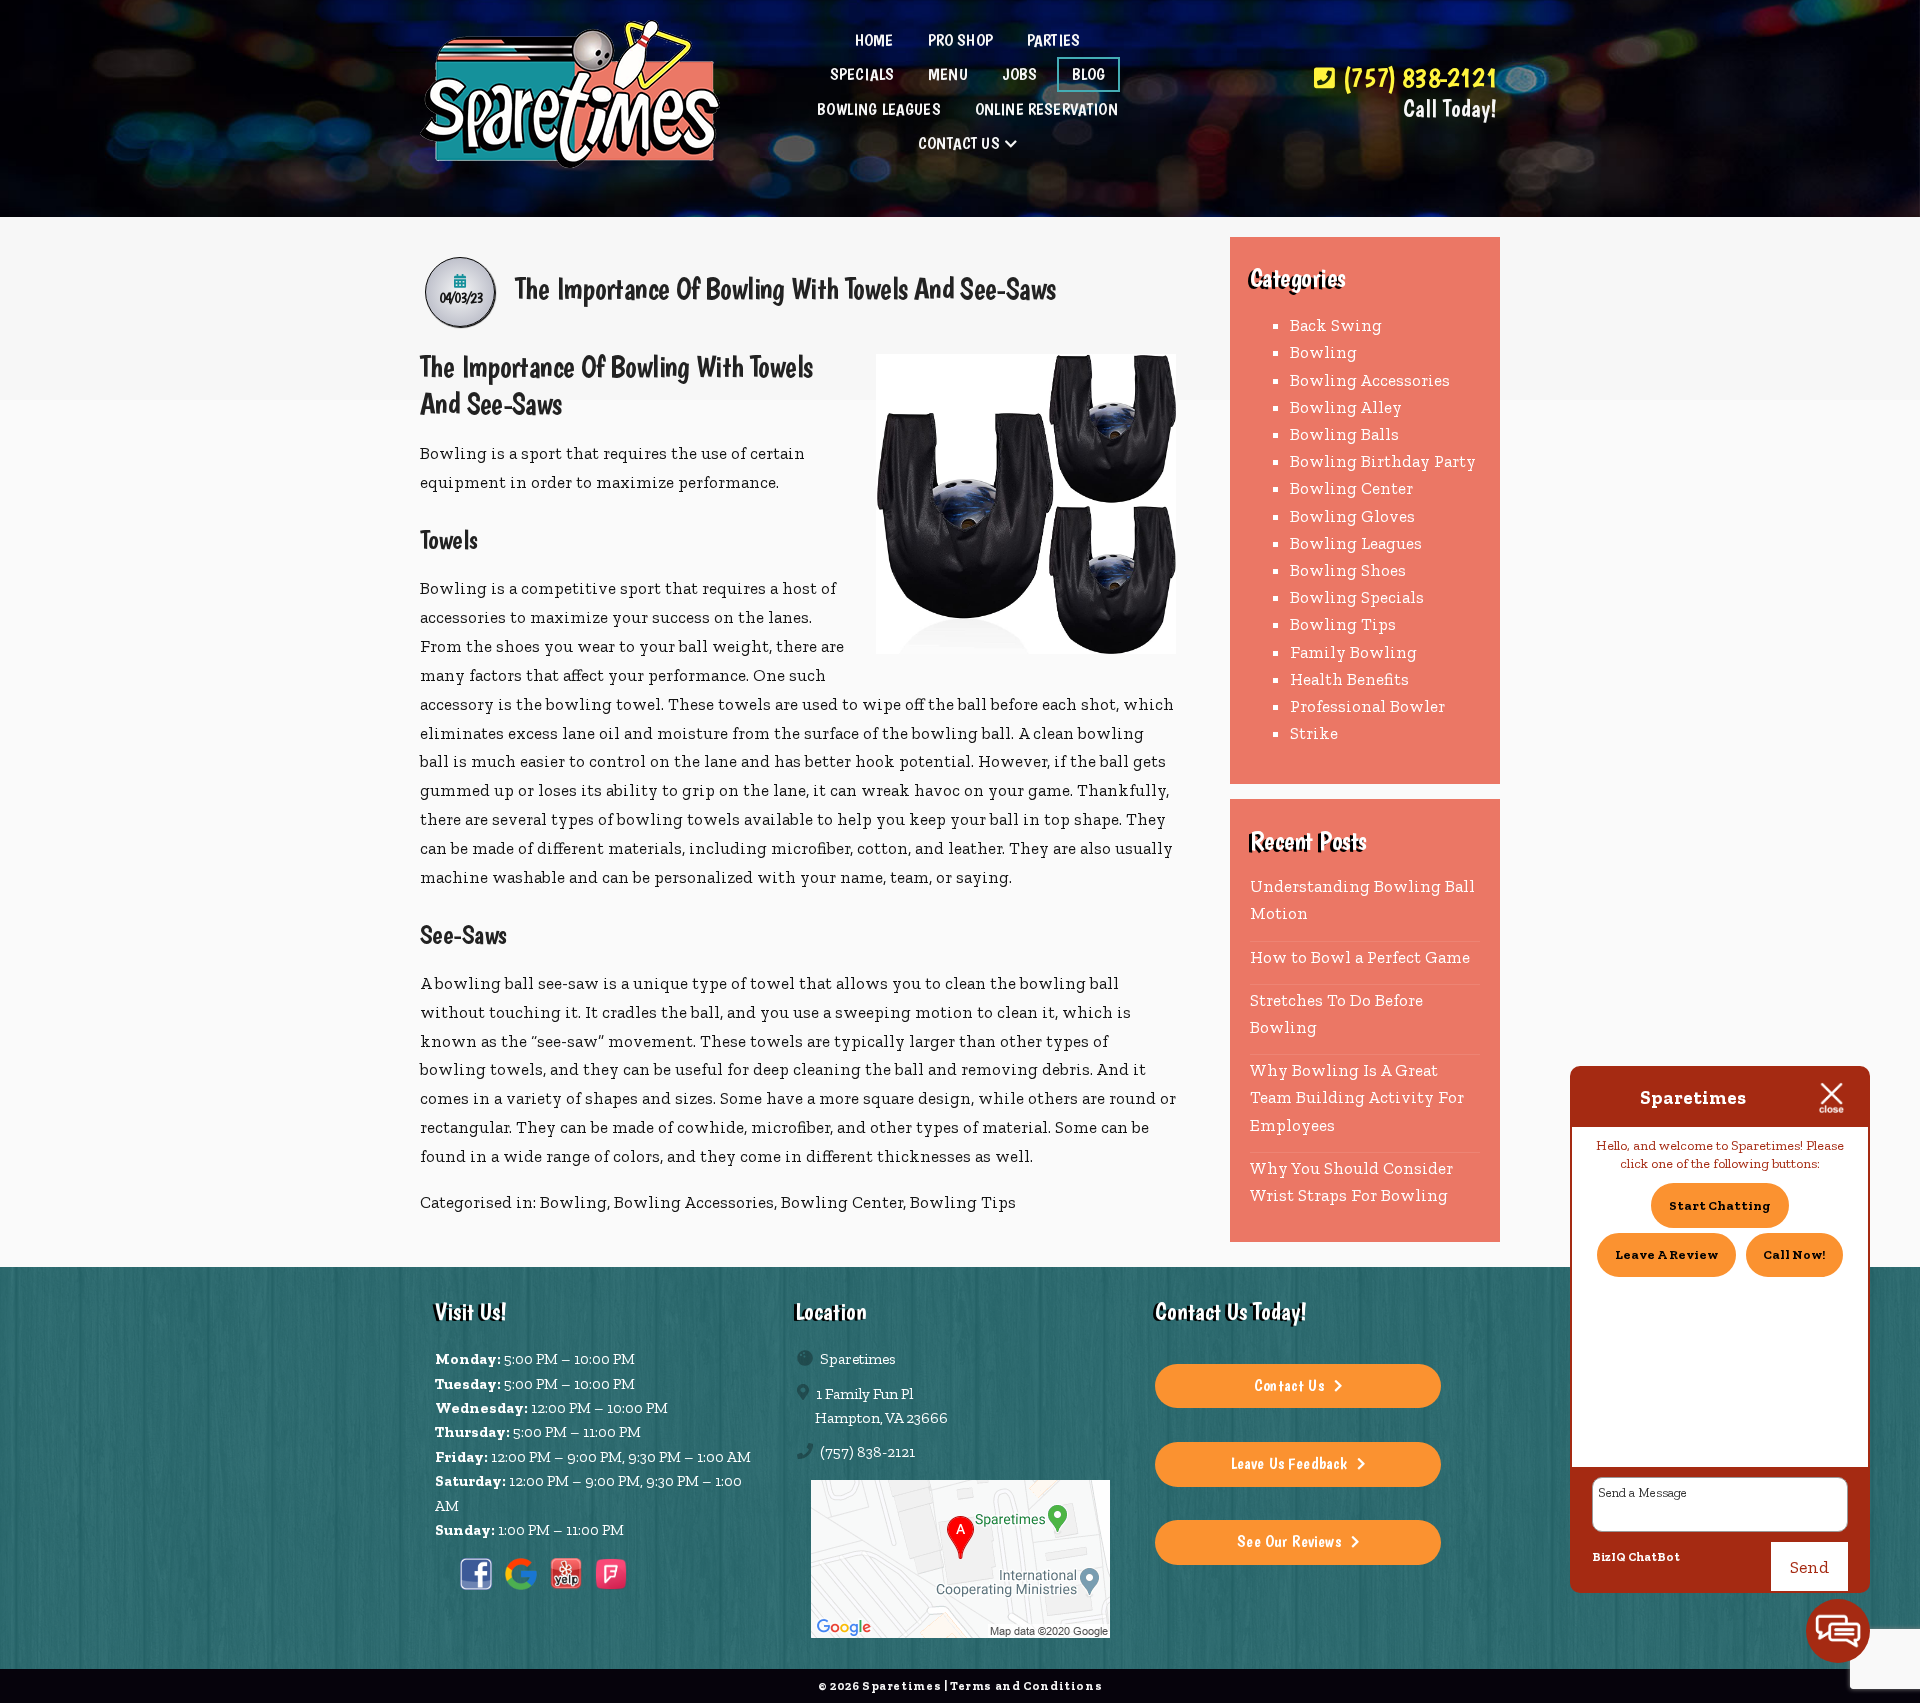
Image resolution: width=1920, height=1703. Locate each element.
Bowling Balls (1344, 434)
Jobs (1020, 74)
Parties (1053, 40)
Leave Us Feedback (1289, 1463)
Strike (1314, 733)
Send (1809, 1567)
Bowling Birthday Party (1383, 461)
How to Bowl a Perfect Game (1360, 957)
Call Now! (1794, 1254)
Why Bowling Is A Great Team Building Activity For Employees (1357, 1097)
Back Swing (1336, 325)
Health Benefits (1349, 679)
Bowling (453, 588)
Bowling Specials (1357, 597)
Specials (862, 74)
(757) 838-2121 (1416, 78)
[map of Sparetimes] (960, 1559)
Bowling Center (842, 1202)
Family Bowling (1353, 652)
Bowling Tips (963, 1202)
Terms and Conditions (1026, 1685)
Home (874, 40)
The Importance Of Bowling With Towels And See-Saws (785, 288)
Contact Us (959, 143)
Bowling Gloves (1352, 516)
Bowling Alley (1346, 407)
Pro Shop (960, 40)
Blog (1089, 74)
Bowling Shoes (1348, 570)
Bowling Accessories (694, 1202)
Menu (948, 74)
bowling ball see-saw (517, 983)
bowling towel (603, 704)
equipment (463, 482)
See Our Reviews (1289, 1541)
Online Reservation (1046, 109)
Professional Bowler (1367, 706)
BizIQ (1609, 1557)
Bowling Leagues (879, 109)
